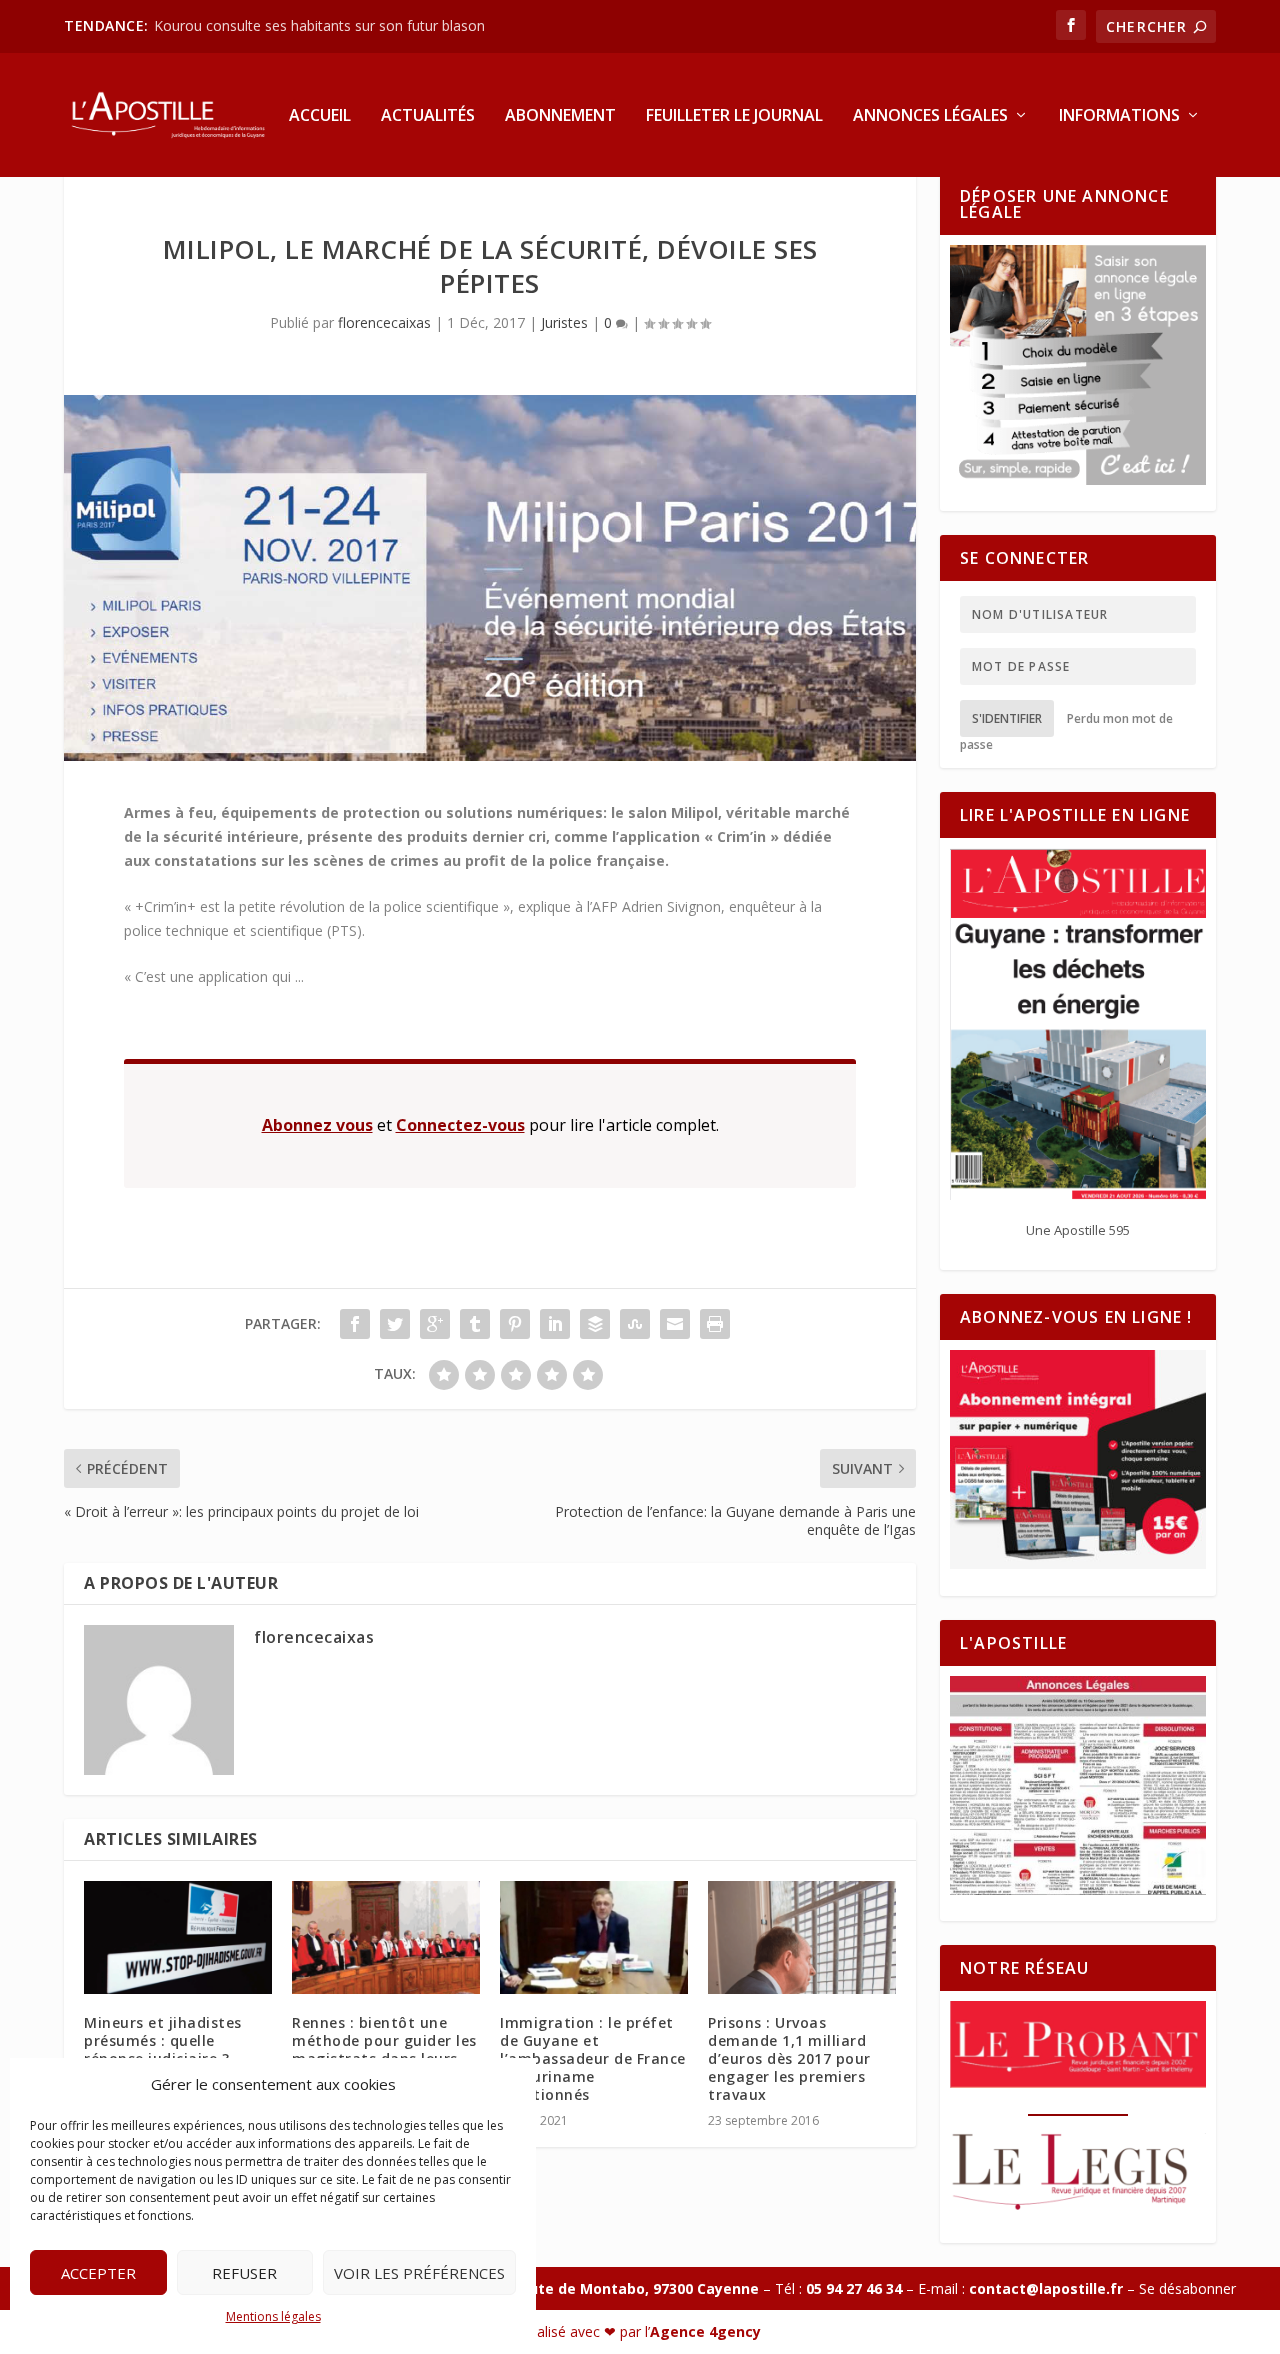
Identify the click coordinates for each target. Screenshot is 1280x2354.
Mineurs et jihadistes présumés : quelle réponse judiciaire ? (163, 2040)
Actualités (428, 116)
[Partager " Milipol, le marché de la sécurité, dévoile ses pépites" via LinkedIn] (555, 1324)
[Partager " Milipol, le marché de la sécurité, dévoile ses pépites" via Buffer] (595, 1324)
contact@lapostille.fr (1046, 2288)
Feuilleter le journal (734, 116)
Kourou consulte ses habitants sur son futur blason (321, 25)
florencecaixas (384, 322)
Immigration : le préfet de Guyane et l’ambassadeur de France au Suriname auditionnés (593, 2059)
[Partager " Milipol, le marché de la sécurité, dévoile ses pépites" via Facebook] (355, 1324)
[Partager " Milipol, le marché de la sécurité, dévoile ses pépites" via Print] (715, 1324)
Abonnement (560, 116)
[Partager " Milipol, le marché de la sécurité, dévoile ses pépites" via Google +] (435, 1324)
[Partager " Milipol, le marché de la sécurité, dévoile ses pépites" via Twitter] (395, 1324)
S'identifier (1007, 718)
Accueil (320, 116)
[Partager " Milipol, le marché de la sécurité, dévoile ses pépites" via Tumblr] (475, 1324)
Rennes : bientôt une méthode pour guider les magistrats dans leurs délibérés (384, 2050)
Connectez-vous (460, 1125)
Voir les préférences (419, 2273)
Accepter (98, 2273)
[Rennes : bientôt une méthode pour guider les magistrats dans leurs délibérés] (386, 1937)
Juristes (564, 322)
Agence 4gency (705, 2331)
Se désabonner (1187, 2288)
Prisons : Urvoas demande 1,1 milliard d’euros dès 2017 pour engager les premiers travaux (789, 2059)
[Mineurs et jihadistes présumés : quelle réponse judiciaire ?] (178, 1937)
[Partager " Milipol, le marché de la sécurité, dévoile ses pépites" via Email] (675, 1324)
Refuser (244, 2273)
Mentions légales (273, 2316)
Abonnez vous (317, 1125)
